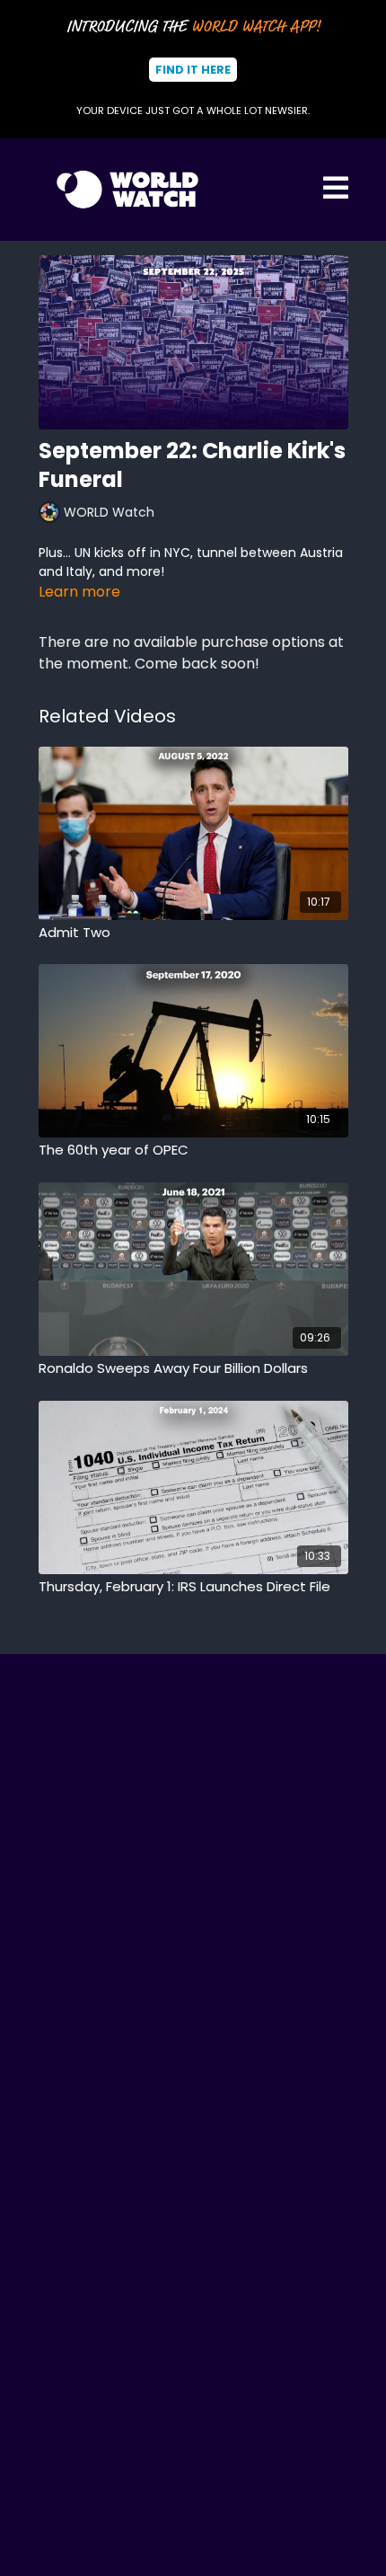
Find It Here (193, 70)
